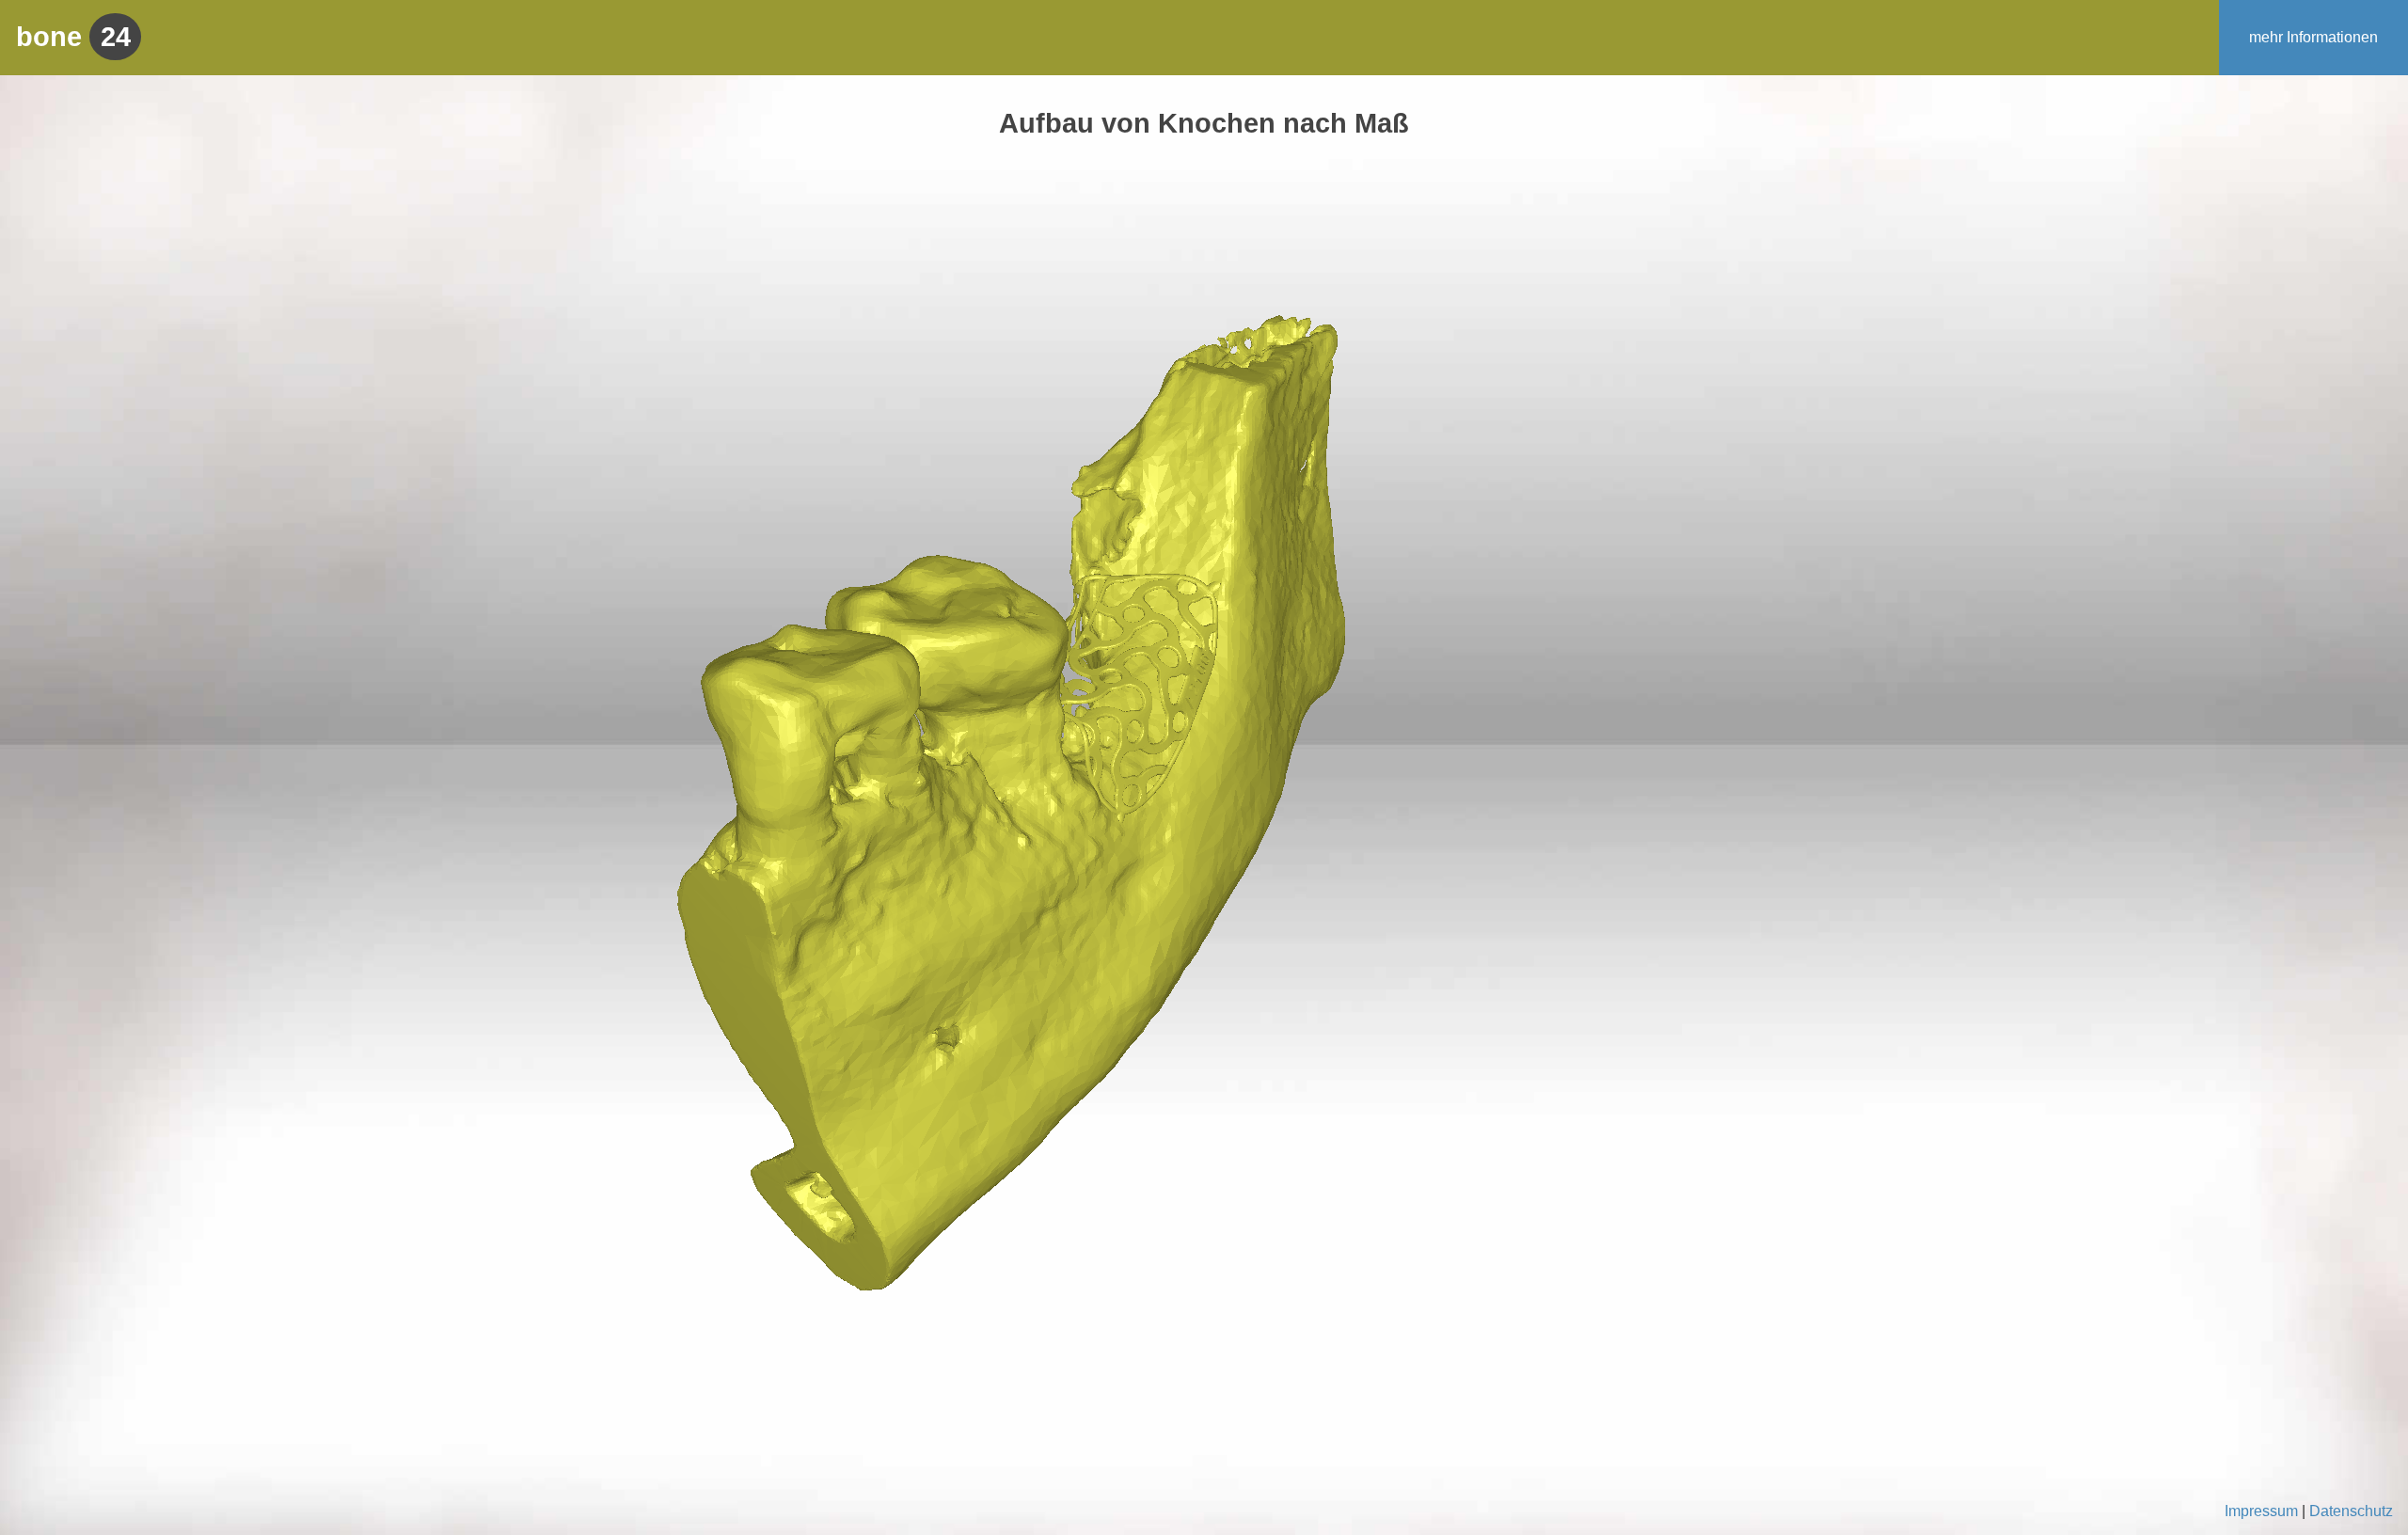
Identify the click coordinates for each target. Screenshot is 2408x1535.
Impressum (2261, 1511)
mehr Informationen (2313, 37)
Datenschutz (2351, 1511)
